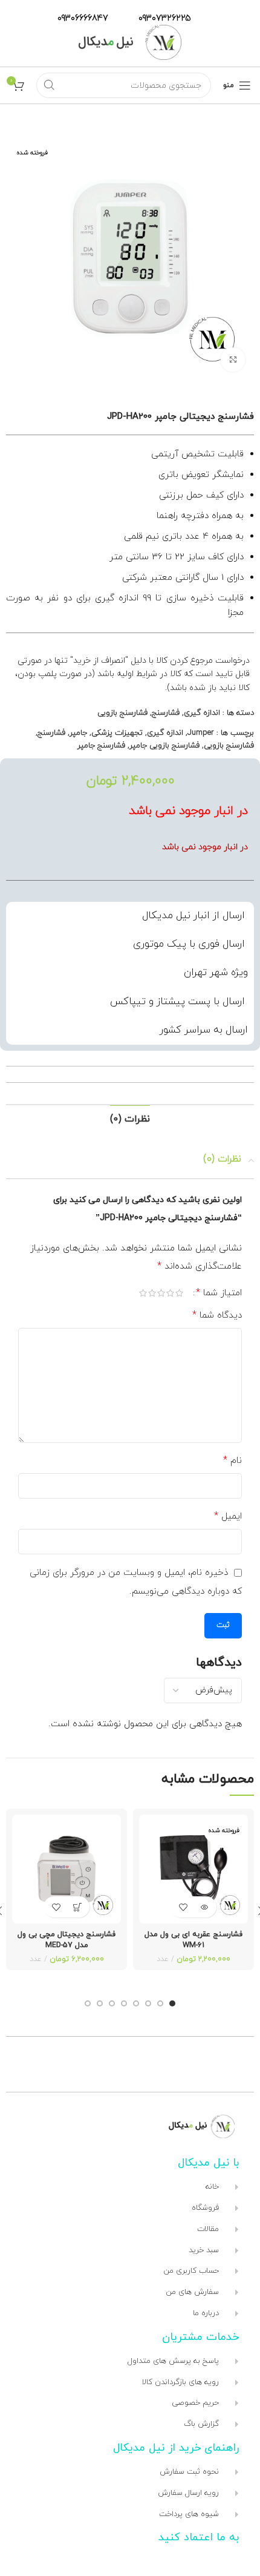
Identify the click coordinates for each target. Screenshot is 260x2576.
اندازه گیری (202, 713)
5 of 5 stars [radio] (143, 1293)
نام (232, 1460)
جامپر (78, 733)
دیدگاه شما (217, 1315)
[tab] (130, 1119)
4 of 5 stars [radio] (152, 1293)
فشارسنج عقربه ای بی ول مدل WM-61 (193, 1940)
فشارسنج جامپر (101, 746)
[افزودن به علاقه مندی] (183, 1907)
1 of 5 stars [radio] (179, 1293)
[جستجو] (49, 85)
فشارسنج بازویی (122, 713)
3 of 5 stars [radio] (161, 1293)
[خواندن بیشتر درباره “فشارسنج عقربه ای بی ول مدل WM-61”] (204, 1907)
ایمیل (228, 1516)
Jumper (201, 733)
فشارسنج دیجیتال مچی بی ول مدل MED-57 (67, 1940)
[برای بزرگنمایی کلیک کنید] (233, 360)
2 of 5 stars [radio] (170, 1293)
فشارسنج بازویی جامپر (164, 746)
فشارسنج (166, 713)
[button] (77, 1907)
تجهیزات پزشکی (117, 733)
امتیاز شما (219, 1293)
